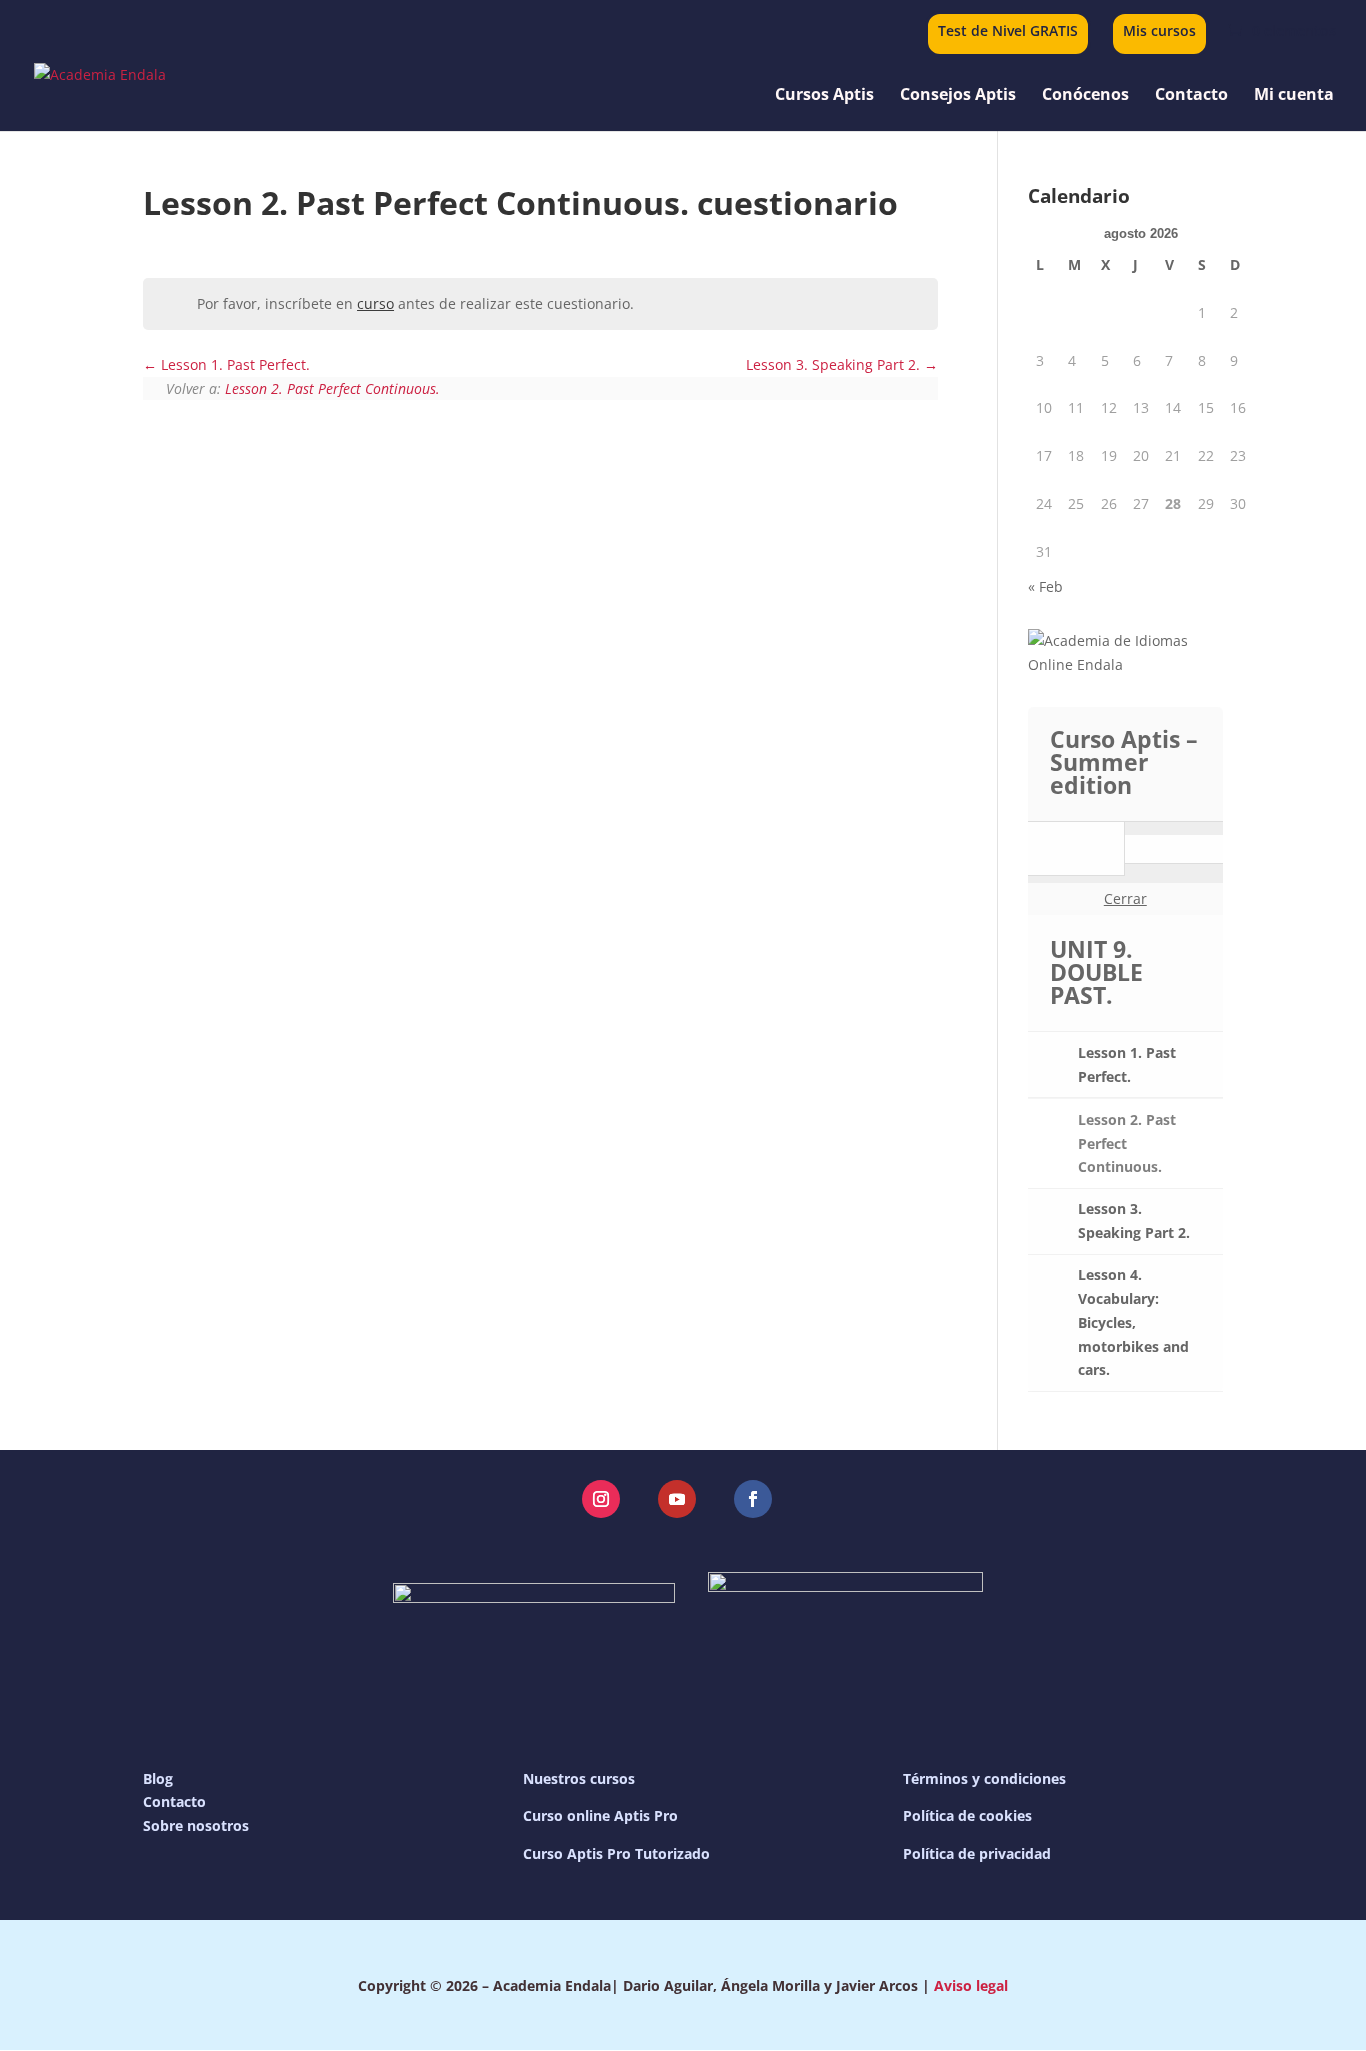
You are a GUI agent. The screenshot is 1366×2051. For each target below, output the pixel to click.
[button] (601, 1499)
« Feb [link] (1045, 586)
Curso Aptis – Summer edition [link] (1124, 762)
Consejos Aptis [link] (958, 96)
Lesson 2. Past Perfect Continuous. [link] (332, 388)
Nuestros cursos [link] (579, 1778)
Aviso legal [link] (971, 1985)
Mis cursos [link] (1159, 32)
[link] (1280, 30)
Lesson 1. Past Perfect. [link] (233, 364)
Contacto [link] (1191, 96)
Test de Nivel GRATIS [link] (1008, 32)
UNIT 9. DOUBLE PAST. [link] (1096, 972)
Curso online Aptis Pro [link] (600, 1815)
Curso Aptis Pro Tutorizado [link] (616, 1853)
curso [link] (375, 303)
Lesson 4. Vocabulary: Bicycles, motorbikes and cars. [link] (1133, 1322)
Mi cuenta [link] (1294, 96)
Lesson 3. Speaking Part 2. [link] (835, 364)
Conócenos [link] (1085, 96)
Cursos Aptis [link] (824, 96)
